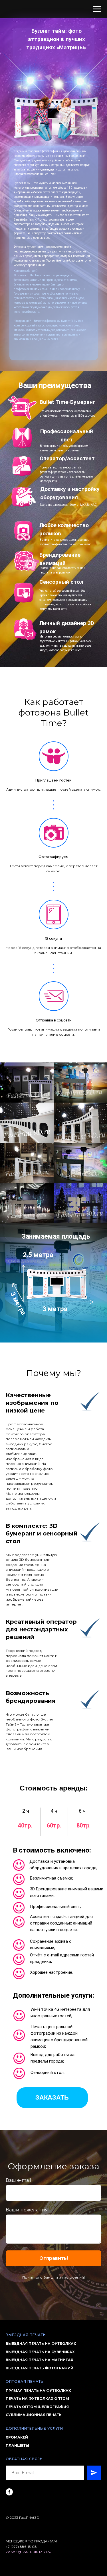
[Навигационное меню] (97, 9)
